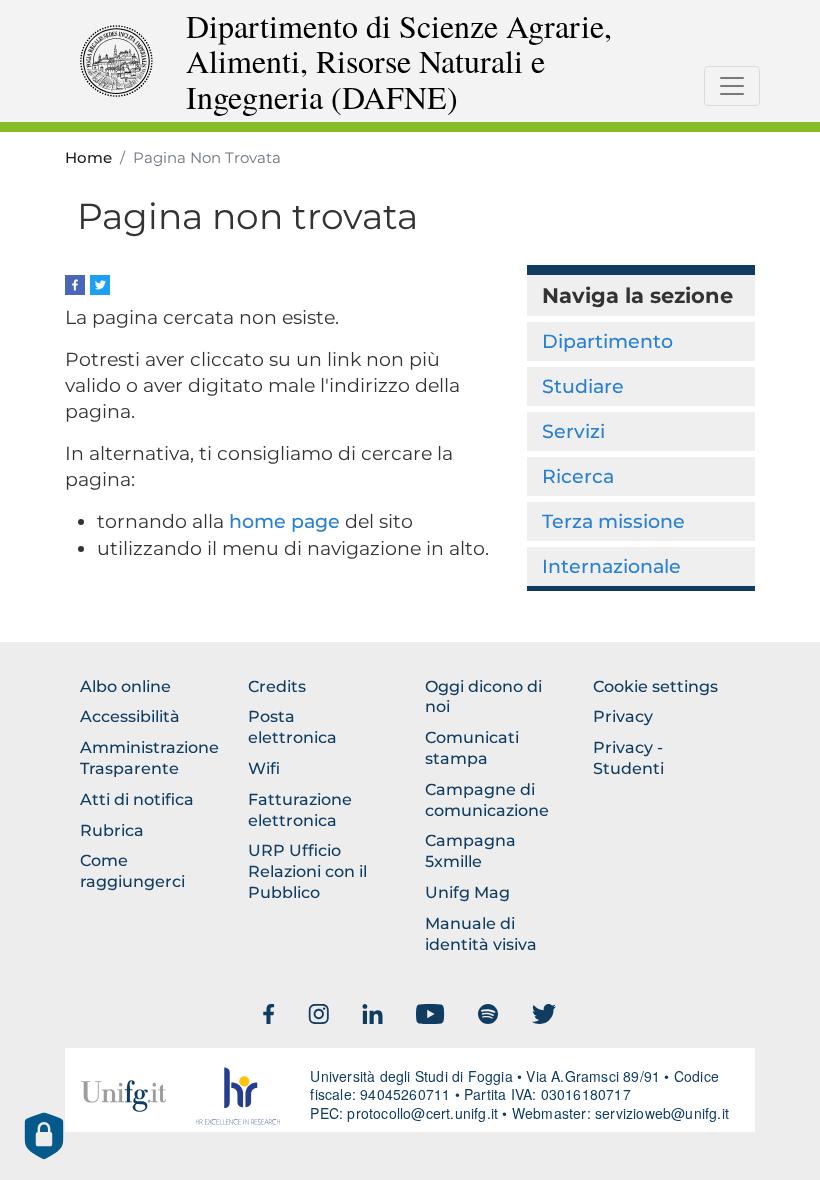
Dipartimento (607, 341)
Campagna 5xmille (470, 851)
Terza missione (613, 521)
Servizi (573, 431)
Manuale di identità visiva (481, 934)
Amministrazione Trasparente (149, 758)
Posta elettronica (292, 727)
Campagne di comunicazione (487, 800)
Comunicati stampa (472, 748)
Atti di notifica (137, 799)
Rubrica (112, 830)
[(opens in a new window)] (75, 283)
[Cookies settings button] (44, 1136)
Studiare (583, 386)
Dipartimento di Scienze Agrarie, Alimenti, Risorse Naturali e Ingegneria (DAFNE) (399, 61)
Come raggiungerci (132, 871)
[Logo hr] (238, 1096)
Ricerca (578, 476)
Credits (277, 686)
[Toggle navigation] (732, 86)
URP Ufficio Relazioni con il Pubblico (307, 871)
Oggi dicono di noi (483, 697)
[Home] (116, 59)
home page (284, 521)
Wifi (264, 768)
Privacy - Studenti (628, 758)
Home (88, 158)
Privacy (623, 716)
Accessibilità (130, 716)
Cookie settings (655, 686)
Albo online (125, 686)
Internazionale (611, 566)
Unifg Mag (467, 892)
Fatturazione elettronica (300, 810)
